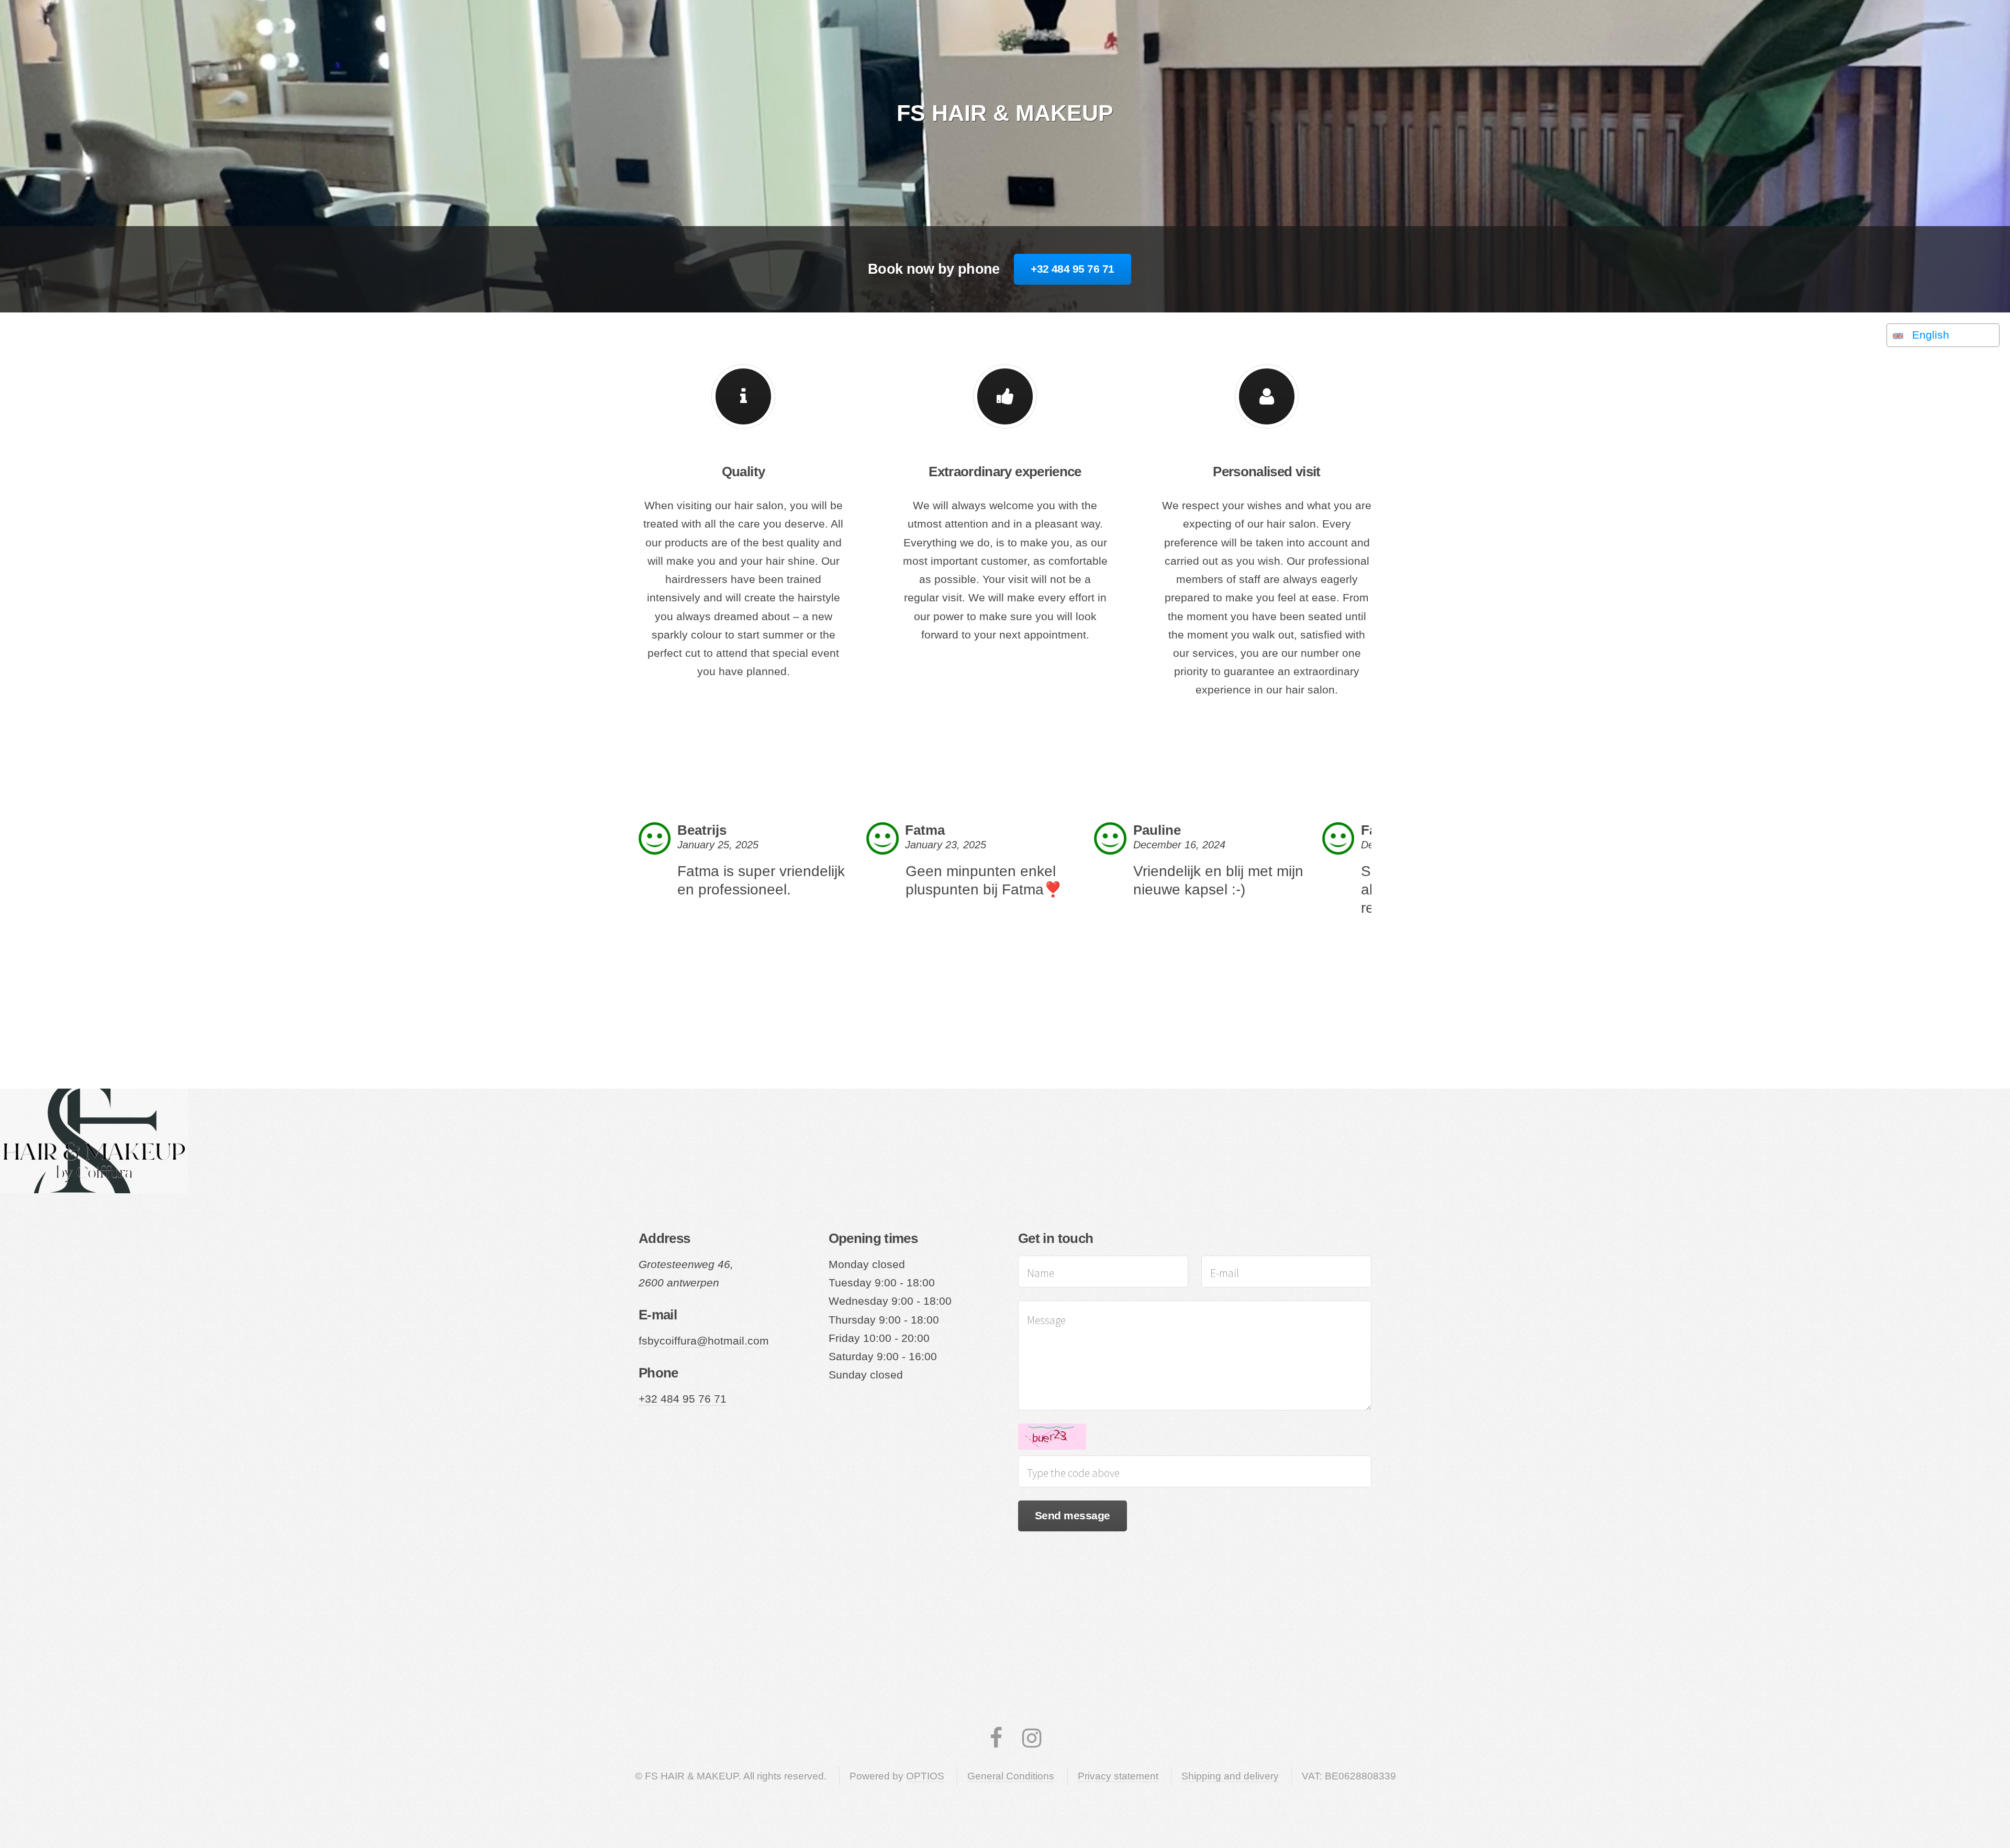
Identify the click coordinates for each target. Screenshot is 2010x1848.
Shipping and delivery (1230, 1776)
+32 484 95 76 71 (1072, 269)
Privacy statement (1118, 1776)
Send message (1073, 1516)
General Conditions (1011, 1776)
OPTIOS (925, 1776)
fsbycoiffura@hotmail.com (704, 1341)
